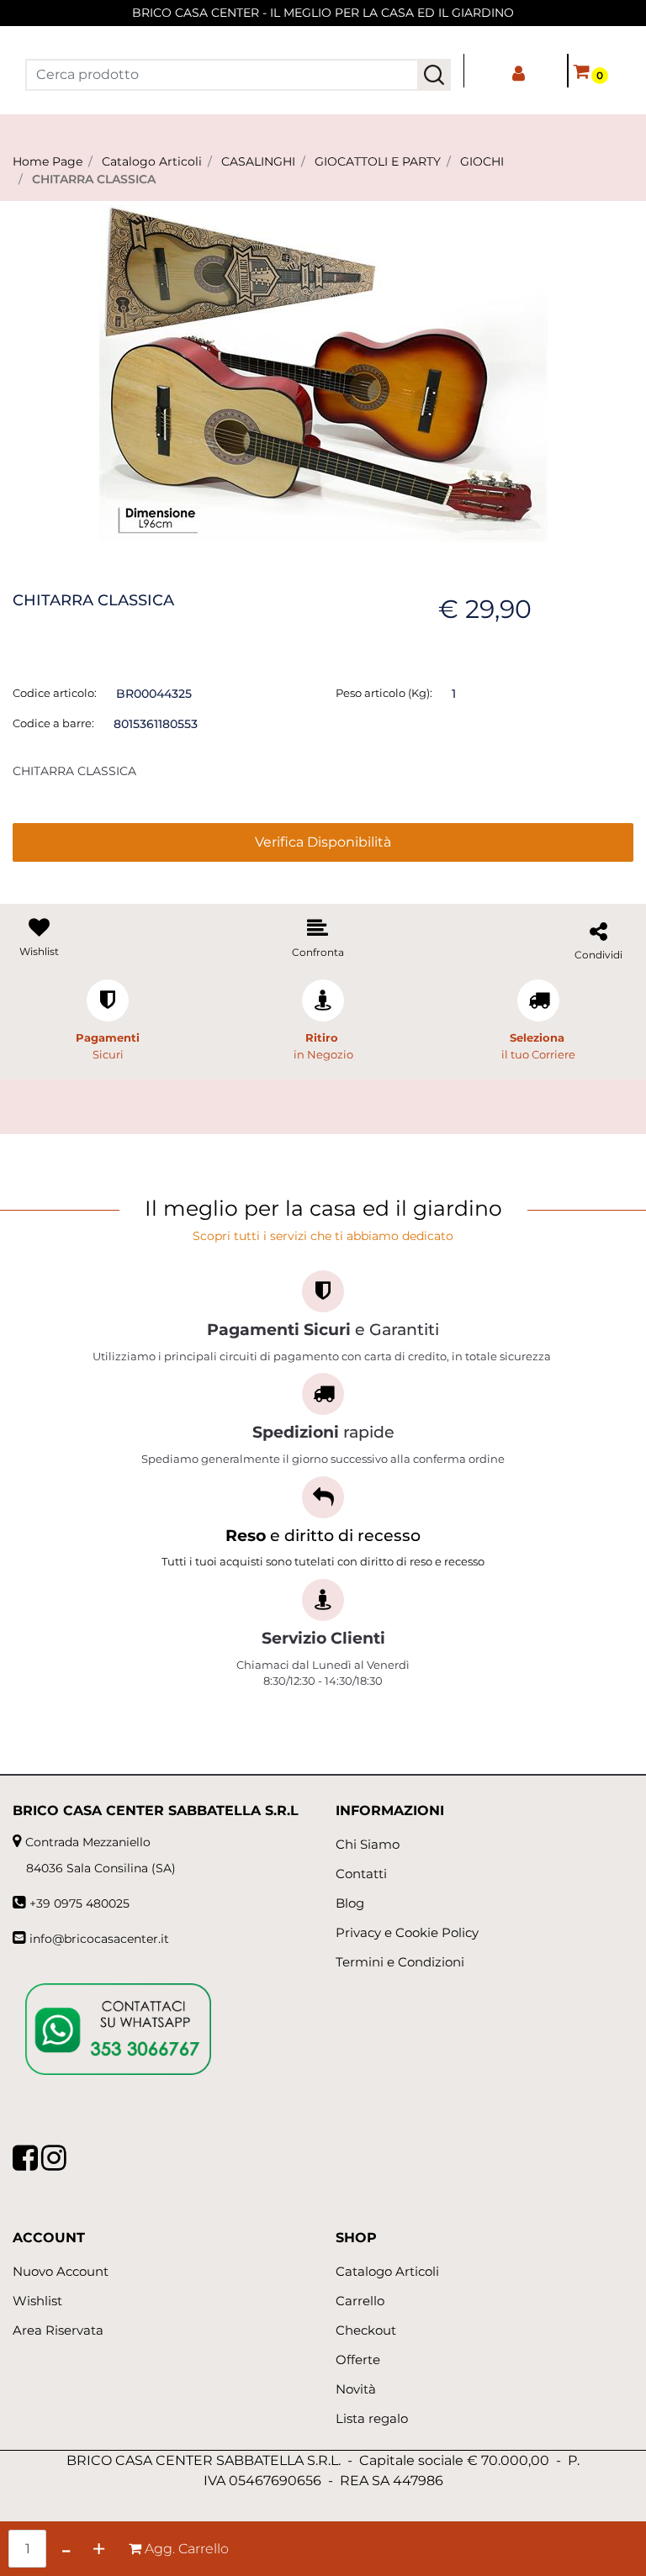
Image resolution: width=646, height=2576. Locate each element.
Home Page (48, 161)
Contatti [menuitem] (361, 1874)
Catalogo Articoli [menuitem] (387, 2271)
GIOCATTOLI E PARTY (378, 161)
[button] (434, 75)
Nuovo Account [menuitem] (61, 2271)
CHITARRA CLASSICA (94, 179)
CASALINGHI (258, 161)
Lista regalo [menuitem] (372, 2418)
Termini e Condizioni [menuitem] (400, 1962)
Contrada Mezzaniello (88, 1842)
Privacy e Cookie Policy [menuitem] (407, 1932)
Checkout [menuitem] (366, 2330)
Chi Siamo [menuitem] (368, 1844)
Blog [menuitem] (350, 1903)
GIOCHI (482, 161)
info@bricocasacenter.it (99, 1939)
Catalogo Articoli (152, 161)
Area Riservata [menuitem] (58, 2330)
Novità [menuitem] (356, 2389)
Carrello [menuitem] (360, 2301)
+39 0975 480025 (79, 1903)
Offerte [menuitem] (358, 2360)
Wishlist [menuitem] (37, 2301)
